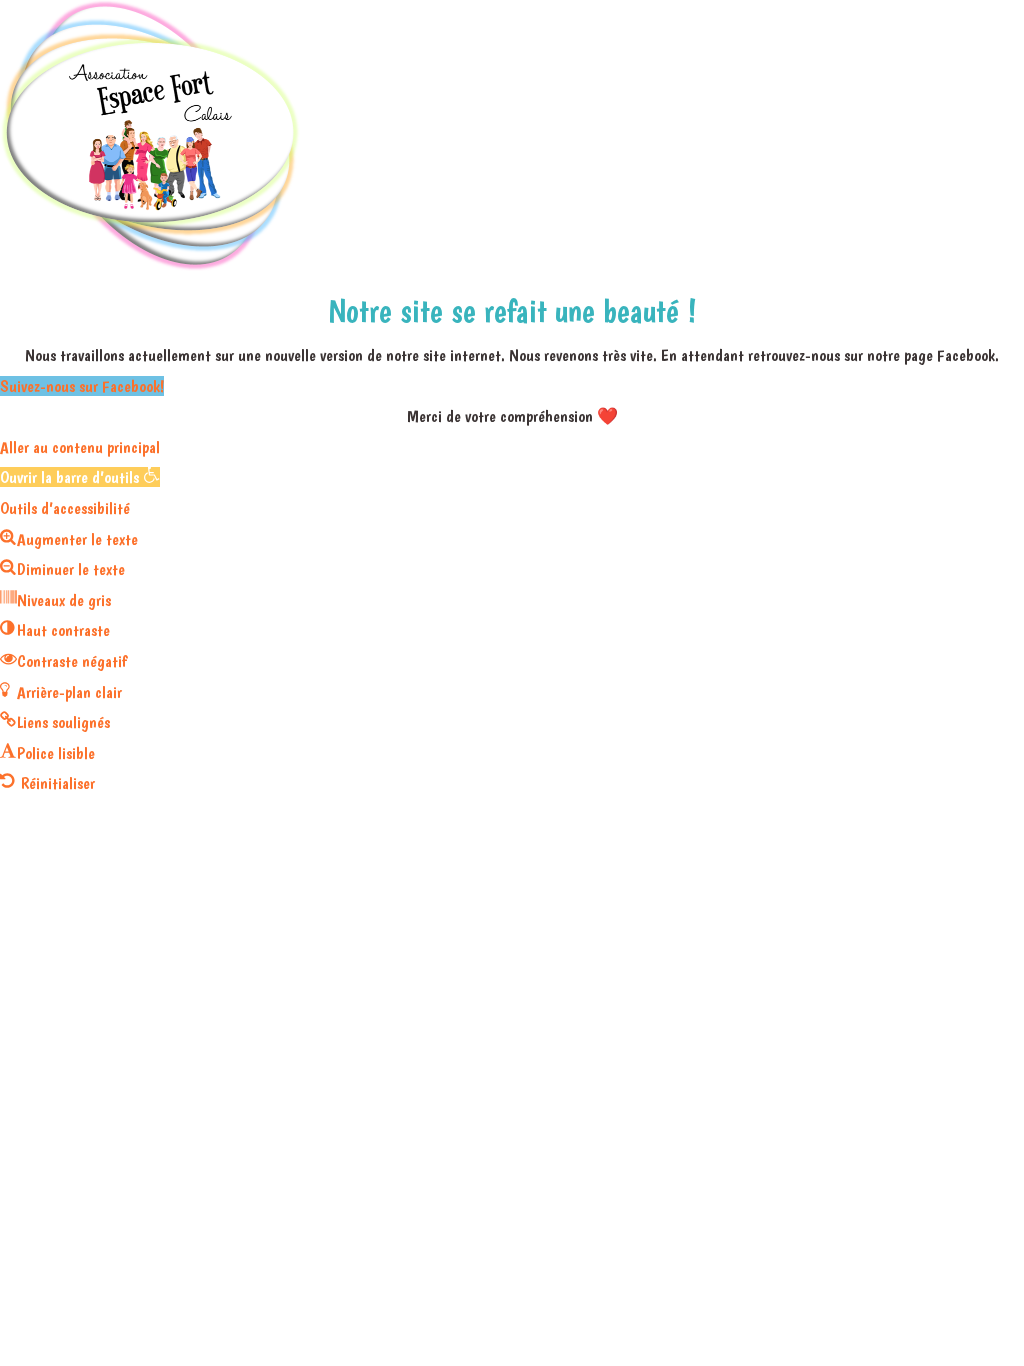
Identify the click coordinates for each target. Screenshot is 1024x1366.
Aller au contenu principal (80, 447)
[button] (80, 477)
